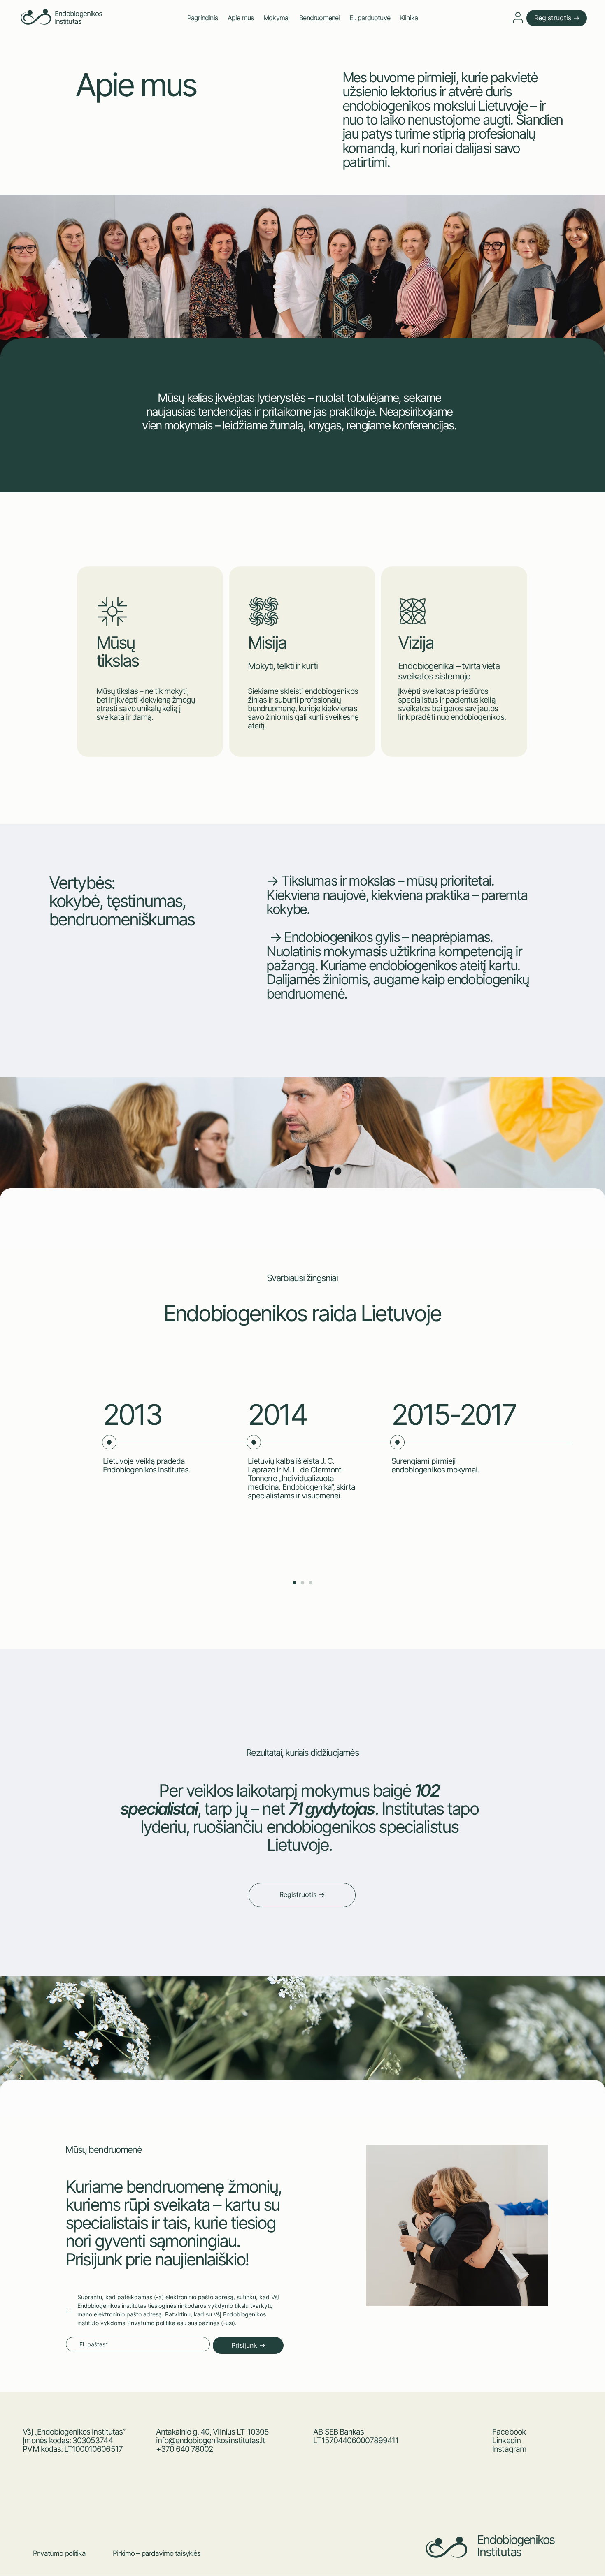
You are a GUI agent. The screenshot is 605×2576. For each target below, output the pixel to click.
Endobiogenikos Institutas (79, 17)
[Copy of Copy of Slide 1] (311, 1583)
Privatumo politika (59, 2553)
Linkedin (506, 2440)
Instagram (509, 2449)
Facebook (509, 2432)
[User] (518, 17)
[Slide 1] (294, 1583)
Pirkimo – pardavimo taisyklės (157, 2553)
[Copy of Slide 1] (302, 1583)
